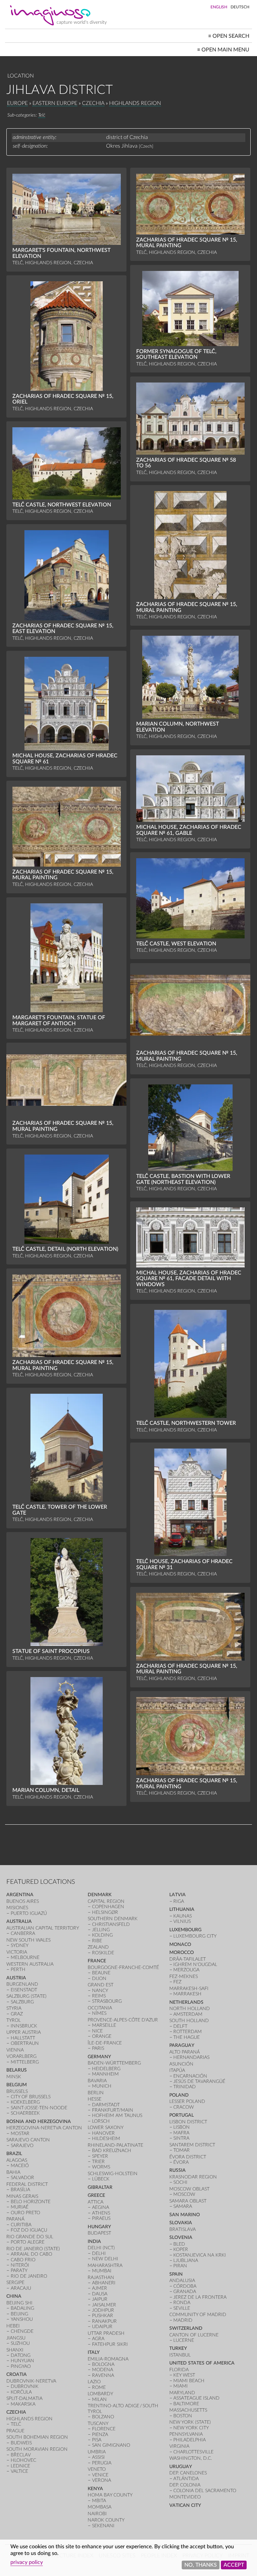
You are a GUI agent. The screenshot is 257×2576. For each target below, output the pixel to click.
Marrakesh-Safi (189, 1989)
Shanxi (15, 2350)
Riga (179, 1901)
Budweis (21, 2443)
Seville (182, 2308)
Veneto (97, 2469)
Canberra (23, 1933)
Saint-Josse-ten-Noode (39, 2108)
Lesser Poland (187, 2101)
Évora (181, 2162)
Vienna (15, 2050)
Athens (101, 2213)
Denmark (100, 1895)
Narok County (106, 2520)
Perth (18, 1969)
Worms (101, 2167)
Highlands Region (135, 103)
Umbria (97, 2452)
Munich (102, 2086)
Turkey (178, 2348)
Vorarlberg (21, 2056)
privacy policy (27, 2562)
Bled (179, 2244)
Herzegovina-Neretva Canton (44, 2128)
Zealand (98, 1947)
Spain (176, 2274)
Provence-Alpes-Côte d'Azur (123, 2020)
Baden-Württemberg (114, 2063)
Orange (102, 2036)
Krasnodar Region (193, 2177)
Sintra (181, 2138)
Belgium (17, 2085)
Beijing (19, 2314)
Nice (97, 2031)
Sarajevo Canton (28, 2140)
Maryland (182, 2393)
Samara (183, 2206)
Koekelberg (25, 2102)
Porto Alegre (28, 2242)
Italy (94, 2352)
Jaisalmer (104, 2305)
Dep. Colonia (185, 2485)
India (94, 2241)
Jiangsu (16, 2338)
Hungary (99, 2227)
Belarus (17, 2070)
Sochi (180, 2182)
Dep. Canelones (188, 2473)
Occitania (100, 2008)
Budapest (99, 2233)
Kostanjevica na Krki (200, 2255)
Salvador (22, 2178)
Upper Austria (24, 2032)
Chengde (22, 2331)
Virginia (179, 2446)
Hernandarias (191, 2057)
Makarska (23, 2404)
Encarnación (190, 2076)
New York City (191, 2428)
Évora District (188, 2157)
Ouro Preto (25, 2213)
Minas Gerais (22, 2196)
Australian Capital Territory (43, 1928)
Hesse (95, 2099)
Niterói (20, 2265)
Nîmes (99, 2013)
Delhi (99, 2253)
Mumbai (102, 2271)
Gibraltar (100, 2187)
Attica (96, 2202)
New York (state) (190, 2422)
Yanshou (22, 2319)
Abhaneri (104, 2283)
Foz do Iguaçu (29, 2230)
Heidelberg (106, 2069)
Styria (14, 2008)
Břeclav (21, 2455)
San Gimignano (111, 2445)
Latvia (178, 1895)
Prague (15, 2431)
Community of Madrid (198, 2315)
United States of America (202, 2363)
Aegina (101, 2207)
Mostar (20, 2134)
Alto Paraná (185, 2052)
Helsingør (105, 1912)
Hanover (103, 2133)
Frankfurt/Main (113, 2110)
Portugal (182, 2115)
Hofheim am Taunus (117, 2115)
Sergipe (15, 2283)
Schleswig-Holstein (113, 2174)
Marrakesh (187, 1994)
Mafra (181, 2133)
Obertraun (25, 2043)
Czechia (93, 103)
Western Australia (30, 1964)
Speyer (100, 2156)
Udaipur (102, 2327)
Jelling (101, 1930)
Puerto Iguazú (29, 1913)
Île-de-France (105, 2043)
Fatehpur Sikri (110, 2344)
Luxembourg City (195, 1936)
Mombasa (100, 2507)
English (219, 7)
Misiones (17, 1908)
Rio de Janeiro (29, 2276)
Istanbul (180, 2355)
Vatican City (185, 2505)
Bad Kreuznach (112, 2151)
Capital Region (106, 1901)
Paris (98, 2048)
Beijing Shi (19, 2303)
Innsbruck (24, 2026)
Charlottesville (193, 2452)
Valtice (19, 2471)
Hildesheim (106, 2139)
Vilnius (182, 1921)
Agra (98, 2339)
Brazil (14, 2154)
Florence (104, 2429)
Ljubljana (186, 2260)
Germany (99, 2057)
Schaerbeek (25, 2113)
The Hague (187, 2037)
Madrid (183, 2320)
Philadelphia (190, 2440)
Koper (181, 2249)
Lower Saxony (106, 2128)
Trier (98, 2162)
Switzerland (186, 2328)
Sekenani (103, 2526)
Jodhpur (103, 2310)
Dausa (100, 2294)
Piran (180, 2266)
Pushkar (103, 2316)
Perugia (102, 2463)
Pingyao (21, 2366)
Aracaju (21, 2288)
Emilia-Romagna (108, 2359)
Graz (17, 2014)
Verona (102, 2480)
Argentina (20, 1895)
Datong (21, 2355)
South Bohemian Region (37, 2437)
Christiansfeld (111, 1924)
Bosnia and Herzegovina (39, 2122)
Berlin (96, 2093)
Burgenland (22, 1984)
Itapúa (177, 2070)
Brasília (20, 2190)
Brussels (17, 2091)
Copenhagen (108, 1907)
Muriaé (20, 2207)
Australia (19, 1921)
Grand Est (101, 1985)
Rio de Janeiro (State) (33, 2249)
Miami (181, 2386)
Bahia (13, 2172)
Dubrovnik (25, 2386)
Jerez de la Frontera (200, 2297)
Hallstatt (23, 2038)
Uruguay (181, 2467)
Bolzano (103, 2417)
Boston (183, 2416)
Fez (177, 1982)
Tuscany (98, 2423)
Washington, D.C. (191, 2458)
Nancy (100, 1991)
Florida (179, 2370)
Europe (17, 103)
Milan (99, 2399)
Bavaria (97, 2081)
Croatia (17, 2374)
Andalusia (182, 2281)
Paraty (19, 2270)
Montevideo (185, 2497)
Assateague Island (196, 2398)
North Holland (190, 2009)
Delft (180, 2026)
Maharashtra (105, 2265)
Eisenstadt (24, 1990)
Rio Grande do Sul (30, 2237)
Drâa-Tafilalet (188, 1959)
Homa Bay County (110, 2495)
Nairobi (97, 2514)
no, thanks (201, 2565)
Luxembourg (185, 1930)
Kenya (95, 2489)
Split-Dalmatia (24, 2398)
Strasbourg (107, 2001)
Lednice (20, 2466)
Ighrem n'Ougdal (195, 1964)
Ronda (182, 2303)
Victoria (17, 1952)
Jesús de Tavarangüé (199, 2081)
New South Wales (28, 1940)
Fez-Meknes (184, 1977)
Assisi (98, 2457)
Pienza (100, 2435)
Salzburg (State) (26, 1996)
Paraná (15, 2219)
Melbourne (25, 1957)
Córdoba (185, 2286)
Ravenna (103, 2375)
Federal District (27, 2184)
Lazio (94, 2382)
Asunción (181, 2064)
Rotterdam (188, 2032)
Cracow (184, 2107)
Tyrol (14, 2020)
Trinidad (185, 2087)
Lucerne (184, 2340)
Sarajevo (22, 2146)
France (97, 1961)
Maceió (20, 2166)
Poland (179, 2095)
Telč (42, 115)
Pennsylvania (186, 2434)
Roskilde (103, 1953)
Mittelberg (25, 2062)
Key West (184, 2375)
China (14, 2296)
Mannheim (105, 2074)
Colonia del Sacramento (205, 2491)
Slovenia (181, 2237)
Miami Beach (189, 2381)
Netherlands (186, 2002)
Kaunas (183, 1916)
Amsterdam (188, 2014)
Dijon (99, 1979)
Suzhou (20, 2343)
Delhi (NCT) (101, 2248)
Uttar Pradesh (106, 2333)
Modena (103, 2370)
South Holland (189, 2021)
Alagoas (17, 2160)
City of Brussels (31, 2097)
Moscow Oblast (189, 2189)
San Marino (185, 2215)
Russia (178, 2170)
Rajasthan (101, 2278)
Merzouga (186, 1970)
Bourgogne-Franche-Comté (123, 1967)
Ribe (97, 1941)
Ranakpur (104, 2321)
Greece (96, 2195)
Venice (100, 2475)
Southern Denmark (113, 1919)
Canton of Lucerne (194, 2335)
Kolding (102, 1935)
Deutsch (240, 7)
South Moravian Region (37, 2449)
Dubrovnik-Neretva (31, 2381)
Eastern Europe (55, 103)
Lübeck (101, 2179)
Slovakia (181, 2223)
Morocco (182, 1952)
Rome (99, 2387)
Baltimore (186, 2404)
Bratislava (183, 2229)
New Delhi (105, 2259)
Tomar (182, 2150)
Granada (185, 2292)
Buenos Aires (23, 1901)
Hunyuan (22, 2361)
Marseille (104, 2025)
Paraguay (182, 2045)
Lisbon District (188, 2122)
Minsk (14, 2077)
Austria (16, 1978)
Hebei (13, 2326)
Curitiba (21, 2225)
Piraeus (101, 2218)
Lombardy (100, 2394)
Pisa (97, 2440)
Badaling (22, 2308)
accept (234, 2565)
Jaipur (100, 2299)
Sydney (20, 1945)
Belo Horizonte (31, 2202)
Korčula (21, 2392)
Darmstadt (106, 2105)
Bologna (103, 2364)
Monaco (180, 1944)
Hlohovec (23, 2460)
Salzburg (22, 2002)
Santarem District (192, 2145)
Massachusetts (188, 2410)
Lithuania (182, 1909)
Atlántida (186, 2479)
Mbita (99, 2501)
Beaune (101, 1973)
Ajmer (100, 2288)
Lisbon (182, 2127)
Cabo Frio (23, 2260)
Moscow (184, 2194)
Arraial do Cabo (31, 2254)
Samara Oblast (188, 2201)
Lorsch (101, 2121)
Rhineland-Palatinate (115, 2145)
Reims (99, 1996)
